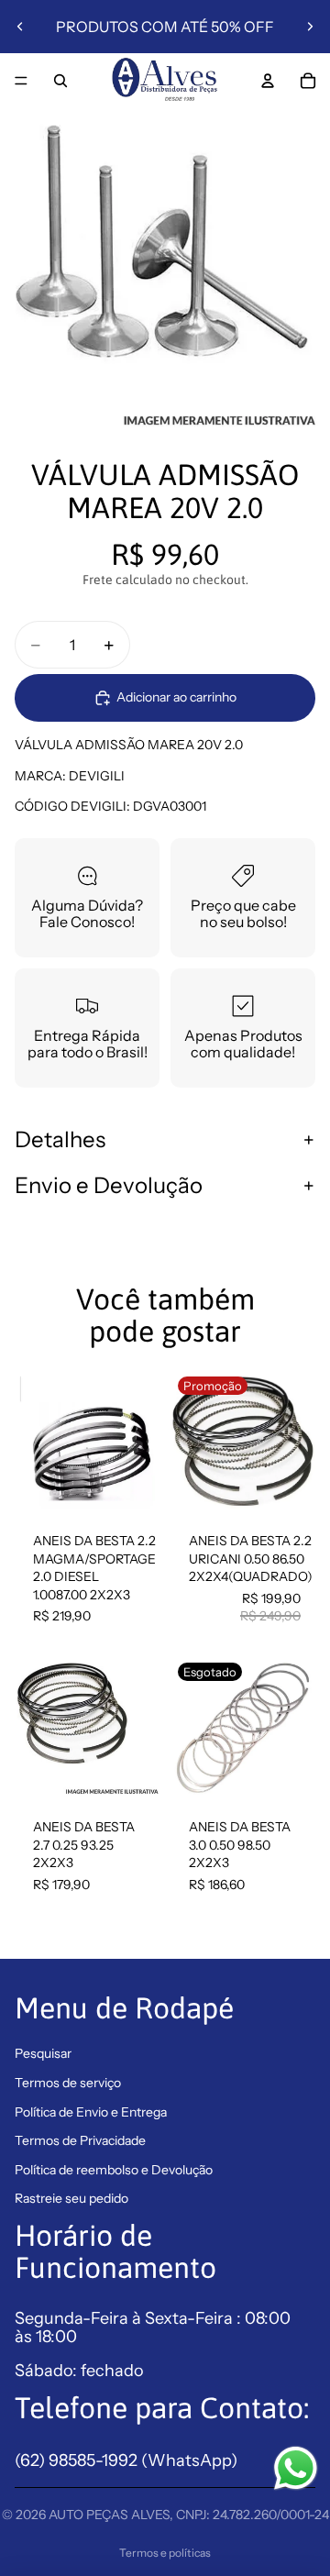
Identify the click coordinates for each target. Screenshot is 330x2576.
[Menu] (21, 81)
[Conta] (268, 81)
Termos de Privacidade (80, 2140)
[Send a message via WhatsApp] (296, 2468)
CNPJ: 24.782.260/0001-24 (253, 2515)
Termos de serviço (68, 2083)
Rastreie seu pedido (71, 2198)
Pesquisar (43, 2053)
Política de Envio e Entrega (91, 2112)
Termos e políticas (165, 2553)
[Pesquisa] (60, 81)
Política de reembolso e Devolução (114, 2170)
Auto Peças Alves (109, 2515)
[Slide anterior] (20, 27)
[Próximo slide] (310, 27)
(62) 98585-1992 (78, 2460)
